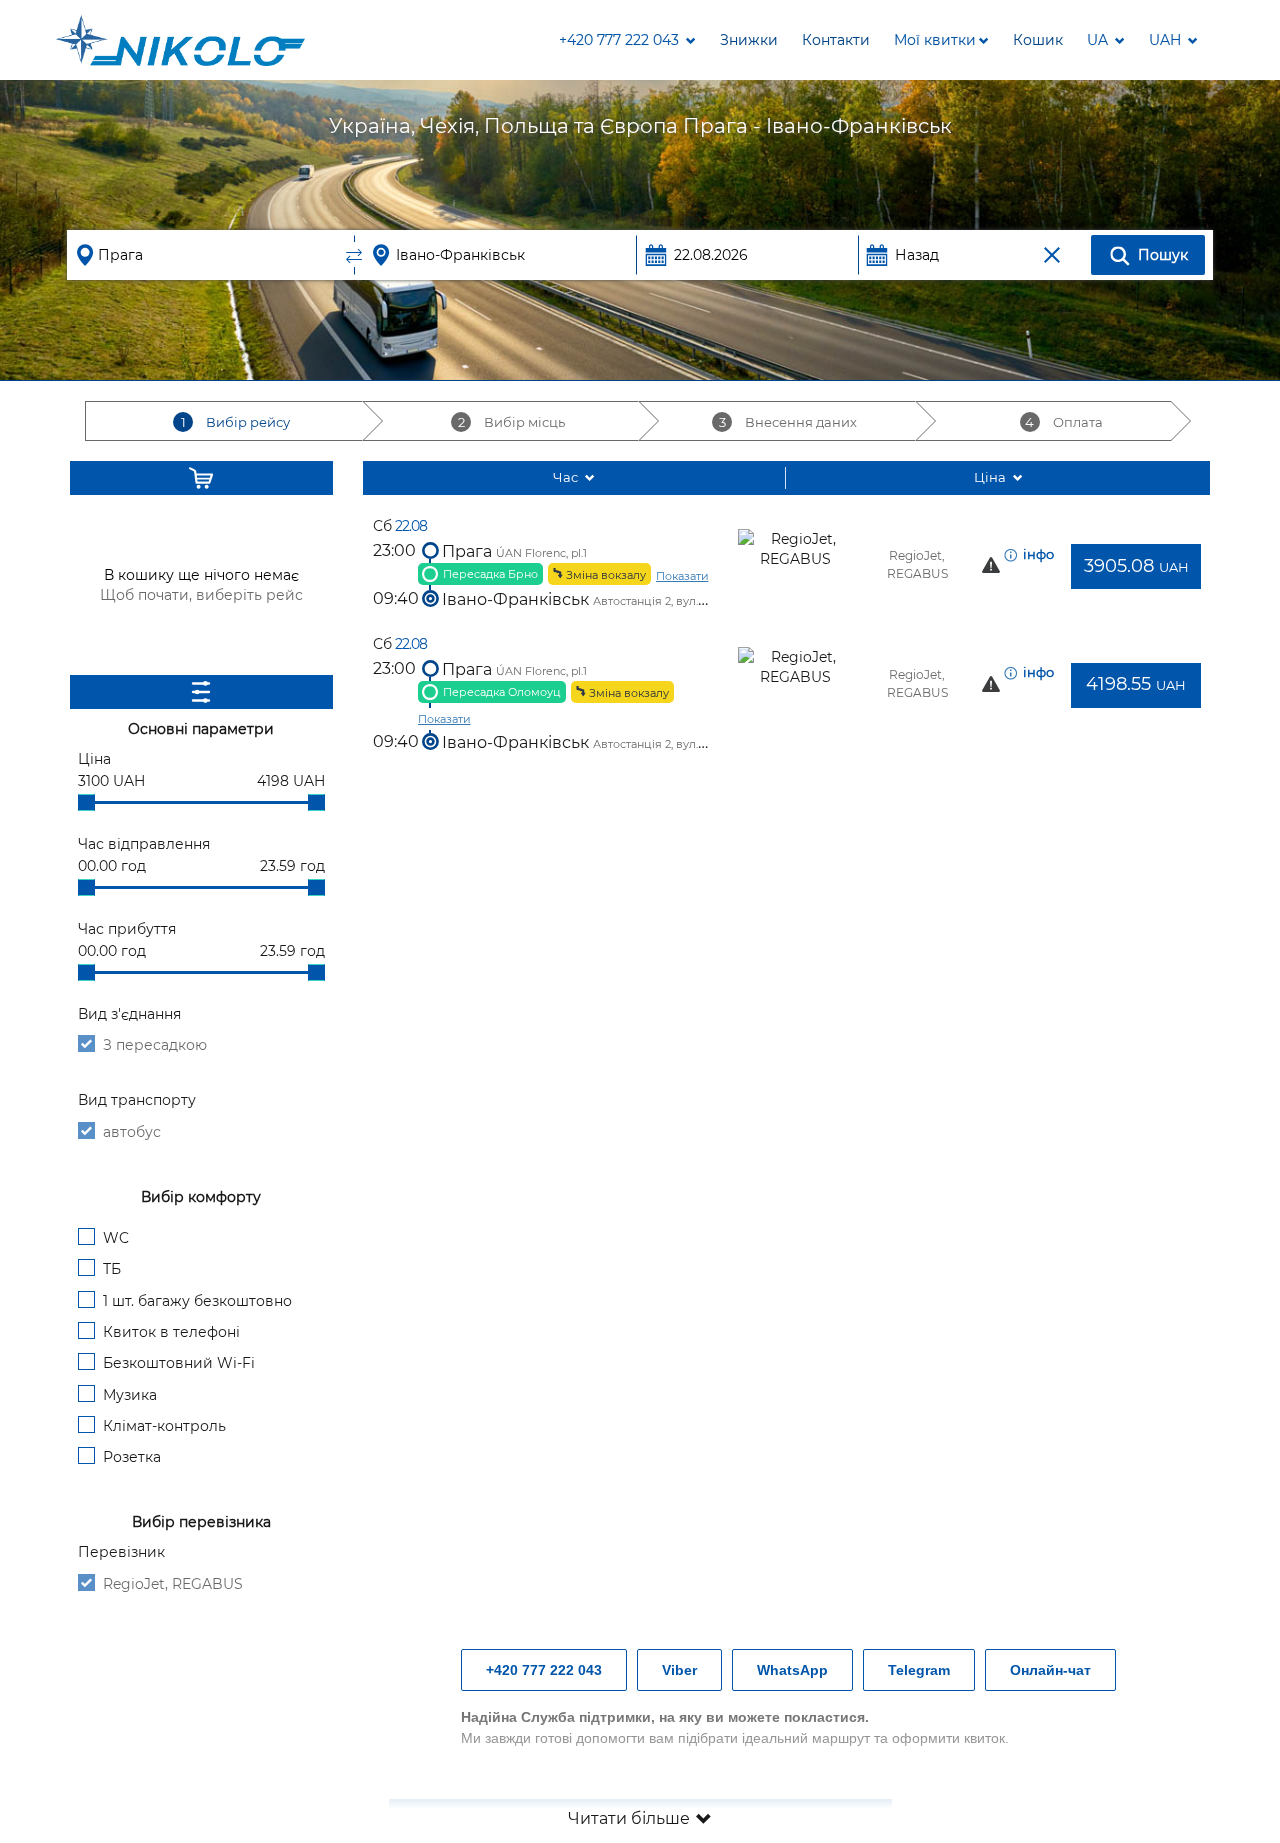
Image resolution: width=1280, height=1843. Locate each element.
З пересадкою (155, 1045)
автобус (132, 1132)
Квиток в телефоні (171, 1332)
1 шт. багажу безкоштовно (197, 1301)
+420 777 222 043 (544, 1670)
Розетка (132, 1457)
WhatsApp (792, 1670)
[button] (941, 40)
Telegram (919, 1670)
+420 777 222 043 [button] (621, 40)
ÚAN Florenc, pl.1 (541, 553)
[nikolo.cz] (180, 40)
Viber (679, 1670)
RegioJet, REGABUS (173, 1584)
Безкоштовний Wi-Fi (179, 1363)
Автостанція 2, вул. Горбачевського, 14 (700, 601)
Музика (130, 1395)
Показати (682, 576)
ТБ (112, 1269)
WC (116, 1238)
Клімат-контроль (164, 1426)
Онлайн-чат (1050, 1670)
